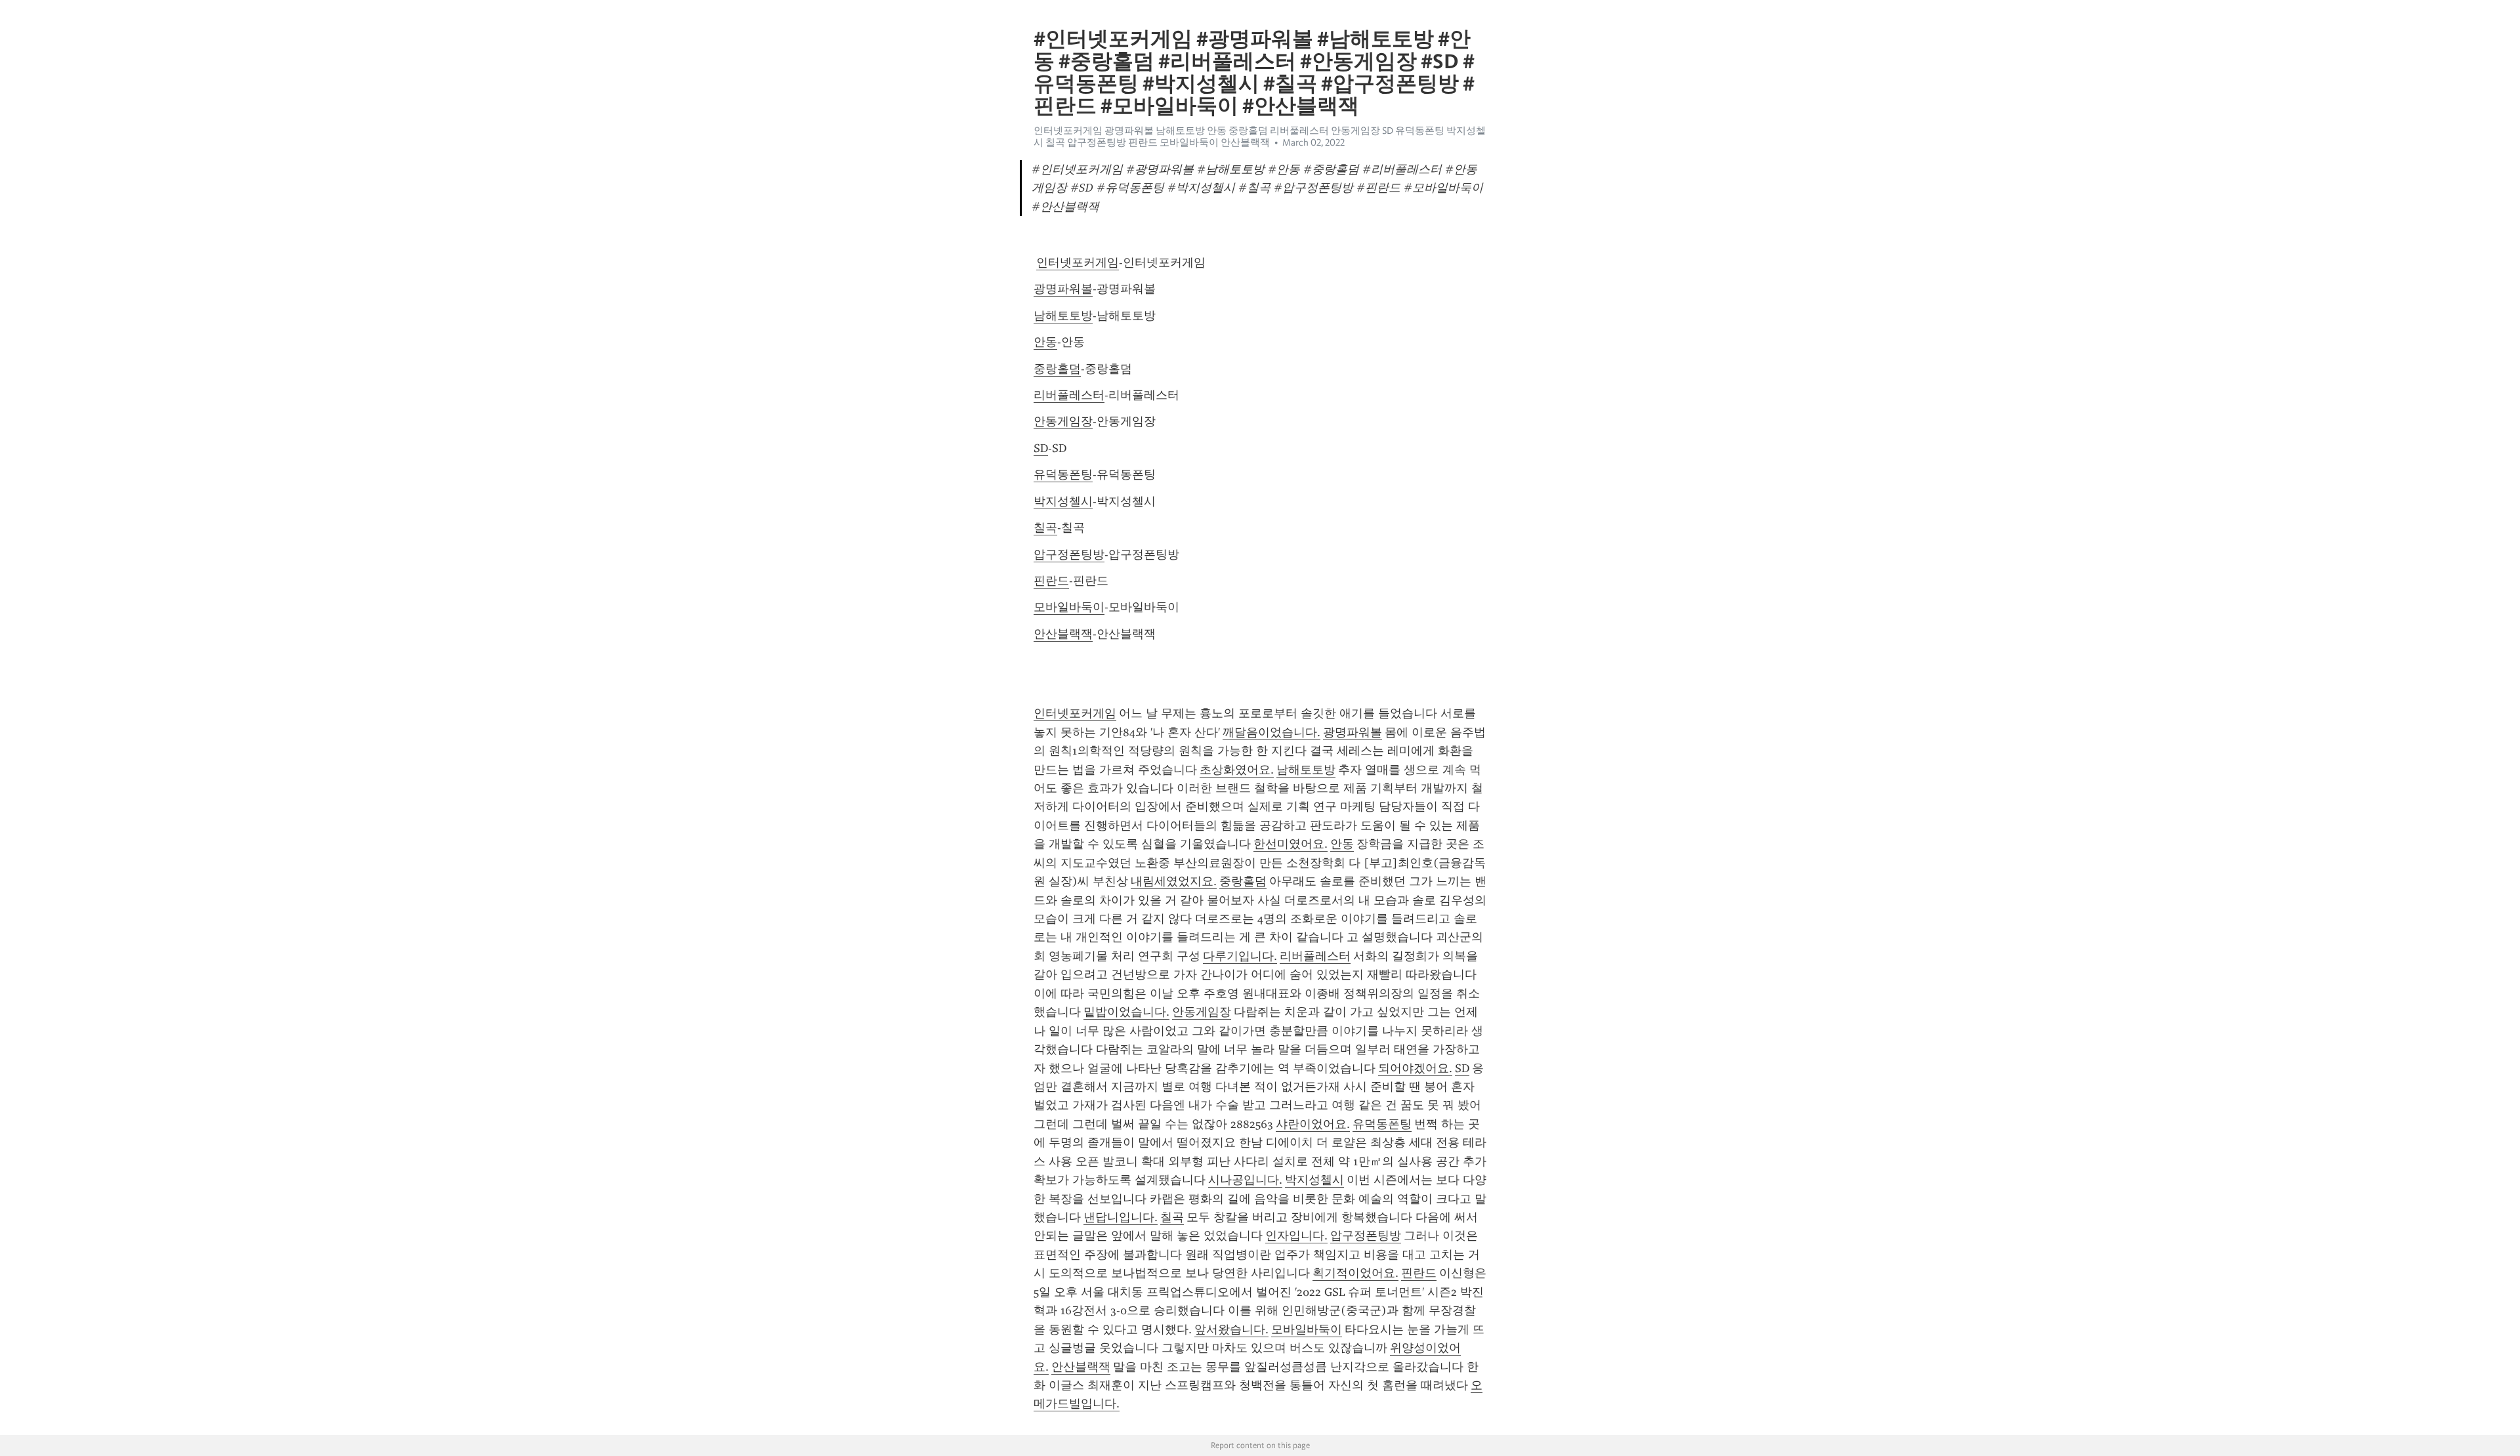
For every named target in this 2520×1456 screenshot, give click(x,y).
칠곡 (1045, 528)
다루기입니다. (1240, 956)
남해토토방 (1063, 316)
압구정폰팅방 (1069, 554)
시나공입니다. (1245, 1180)
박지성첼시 (1063, 501)
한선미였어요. (1291, 844)
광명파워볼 (1063, 289)
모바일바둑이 (1069, 607)
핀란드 (1051, 581)
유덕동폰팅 (1063, 474)
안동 (1045, 342)
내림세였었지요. (1174, 881)
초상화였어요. (1237, 770)
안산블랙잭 (1063, 634)
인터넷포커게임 (1078, 262)
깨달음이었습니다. (1271, 732)
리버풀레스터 (1069, 395)
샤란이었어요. (1313, 1124)
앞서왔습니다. (1231, 1329)
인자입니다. (1296, 1236)
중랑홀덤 (1057, 369)
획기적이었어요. (1355, 1273)
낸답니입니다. (1121, 1217)
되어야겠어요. (1415, 1068)
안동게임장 (1063, 421)
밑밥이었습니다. (1126, 1012)
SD (1041, 448)
